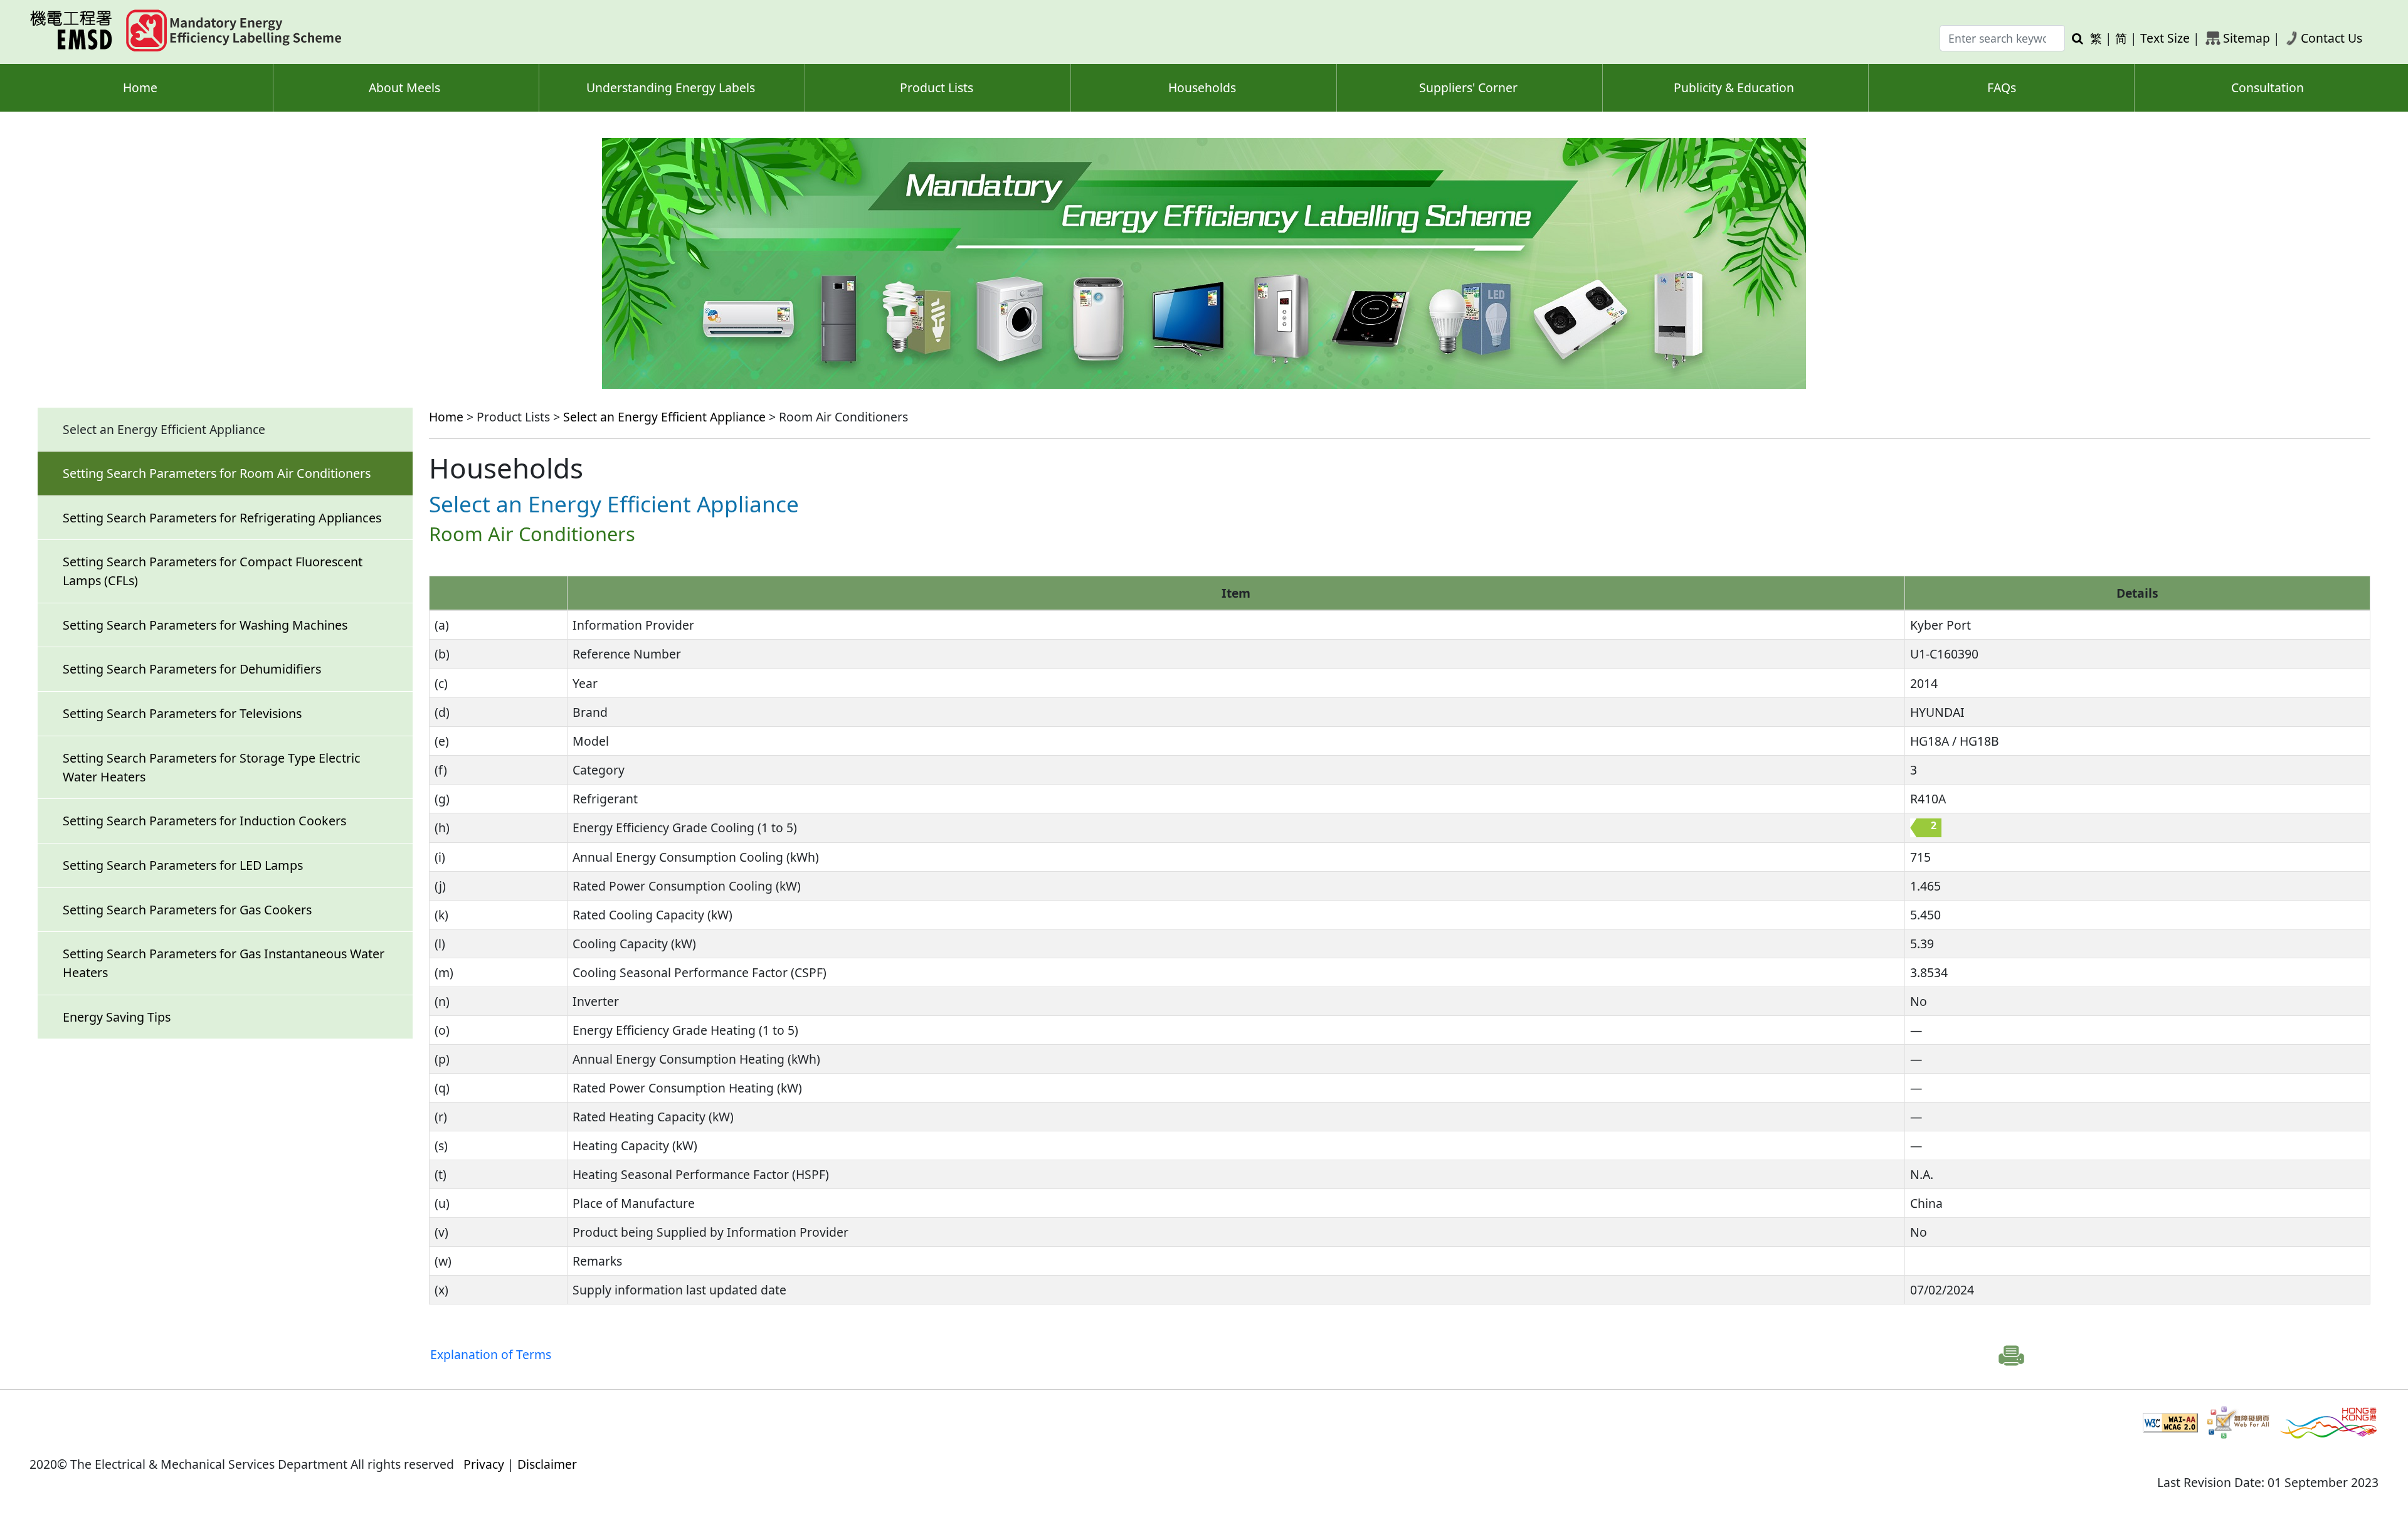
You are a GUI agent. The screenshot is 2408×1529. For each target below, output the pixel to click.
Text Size (2165, 38)
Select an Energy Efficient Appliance (664, 417)
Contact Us (2331, 38)
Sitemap (2247, 38)
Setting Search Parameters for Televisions (182, 713)
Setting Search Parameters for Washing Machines (205, 625)
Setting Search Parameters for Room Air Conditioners (217, 473)
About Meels (404, 87)
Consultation (2268, 87)
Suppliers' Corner (1468, 87)
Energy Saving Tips (117, 1017)
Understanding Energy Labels (671, 87)
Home (140, 87)
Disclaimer (547, 1464)
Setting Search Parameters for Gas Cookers (187, 910)
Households (1202, 87)
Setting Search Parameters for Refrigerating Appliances (222, 518)
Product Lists (937, 87)
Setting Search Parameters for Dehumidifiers (192, 669)
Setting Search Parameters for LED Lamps (183, 865)
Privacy (484, 1464)
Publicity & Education (1734, 87)
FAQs (2002, 87)
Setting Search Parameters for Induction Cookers (204, 821)
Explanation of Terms (491, 1354)
